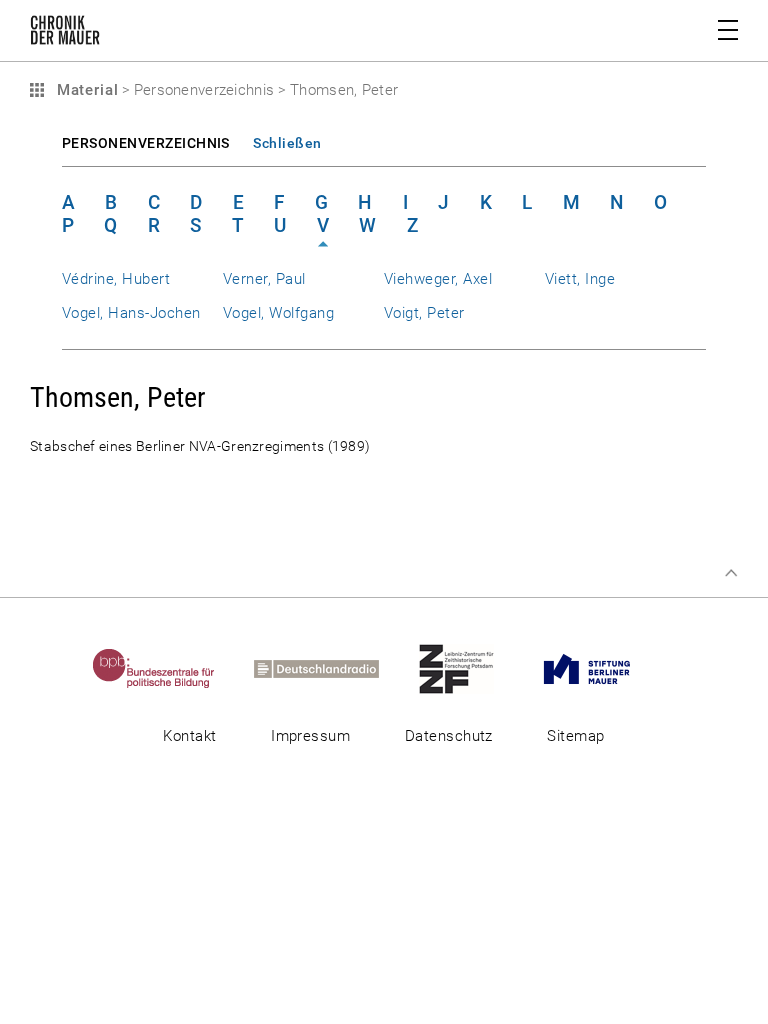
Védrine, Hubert (116, 279)
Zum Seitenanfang (731, 573)
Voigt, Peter (424, 313)
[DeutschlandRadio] (334, 668)
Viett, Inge (580, 279)
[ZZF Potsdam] (474, 668)
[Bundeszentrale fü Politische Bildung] (171, 668)
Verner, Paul (264, 279)
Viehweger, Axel (438, 279)
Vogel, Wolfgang (278, 313)
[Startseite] (65, 34)
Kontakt (189, 736)
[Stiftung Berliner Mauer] (604, 668)
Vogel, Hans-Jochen (131, 313)
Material (85, 90)
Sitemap (575, 736)
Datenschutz (449, 736)
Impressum (310, 736)
